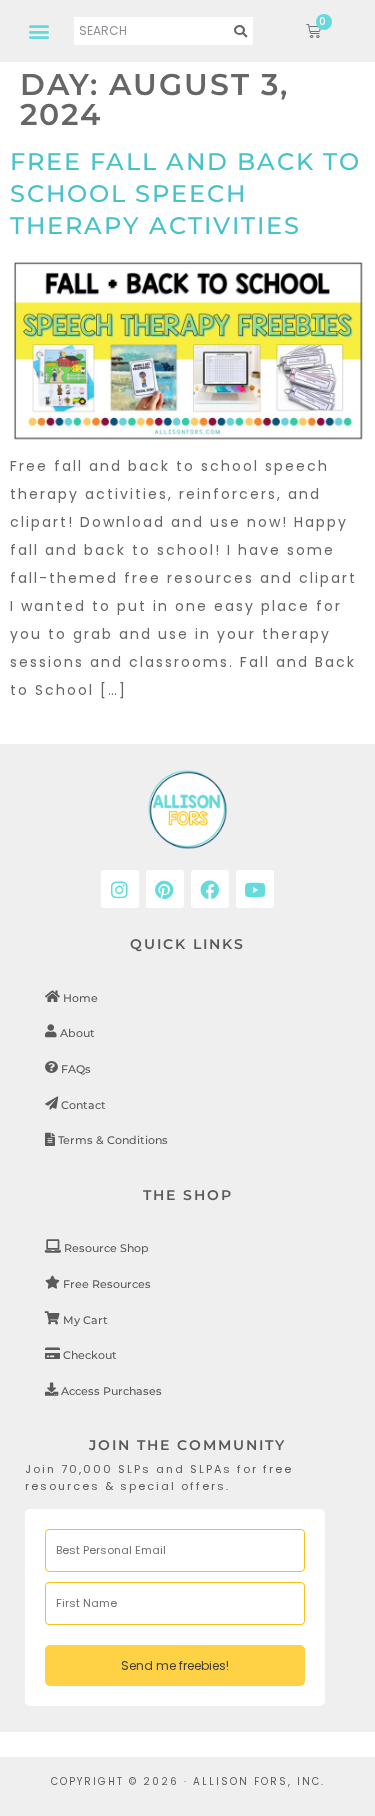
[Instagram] (120, 889)
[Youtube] (255, 889)
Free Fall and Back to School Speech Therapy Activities (185, 193)
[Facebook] (210, 889)
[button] (39, 30)
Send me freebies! (175, 1665)
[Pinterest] (165, 889)
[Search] (241, 31)
